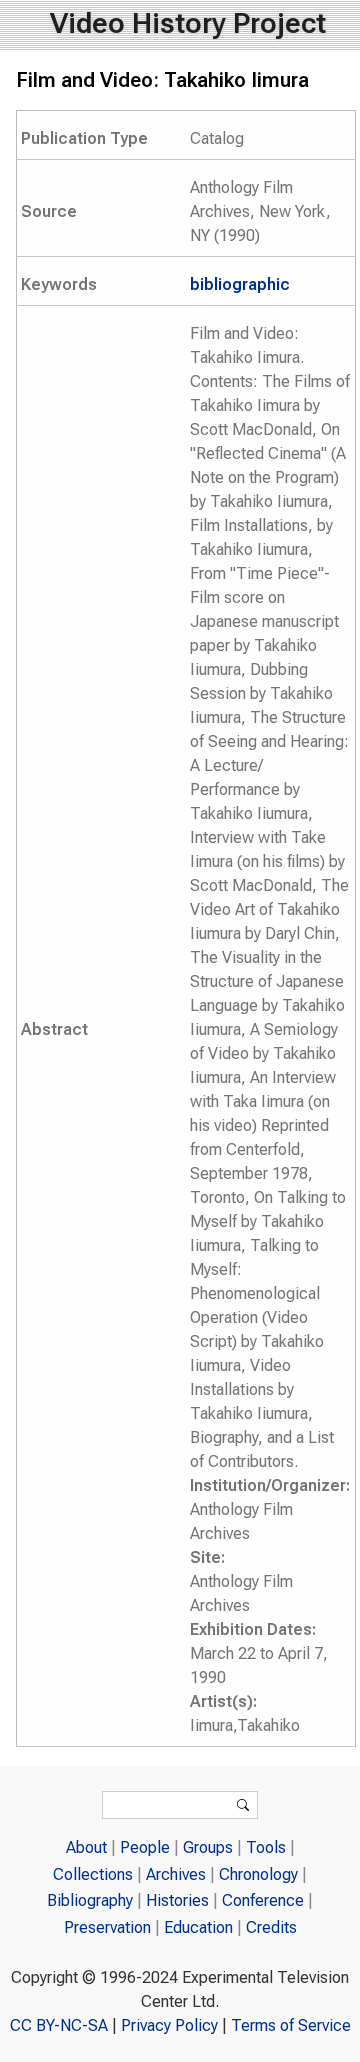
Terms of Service (291, 2025)
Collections (93, 1874)
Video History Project (188, 23)
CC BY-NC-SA (59, 2025)
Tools (266, 1847)
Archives (176, 1874)
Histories (177, 1900)
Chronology (258, 1874)
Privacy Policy (169, 2025)
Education (198, 1927)
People (145, 1847)
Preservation (107, 1927)
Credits (271, 1927)
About (86, 1847)
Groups (208, 1847)
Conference (263, 1900)
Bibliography (90, 1900)
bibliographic (240, 284)
